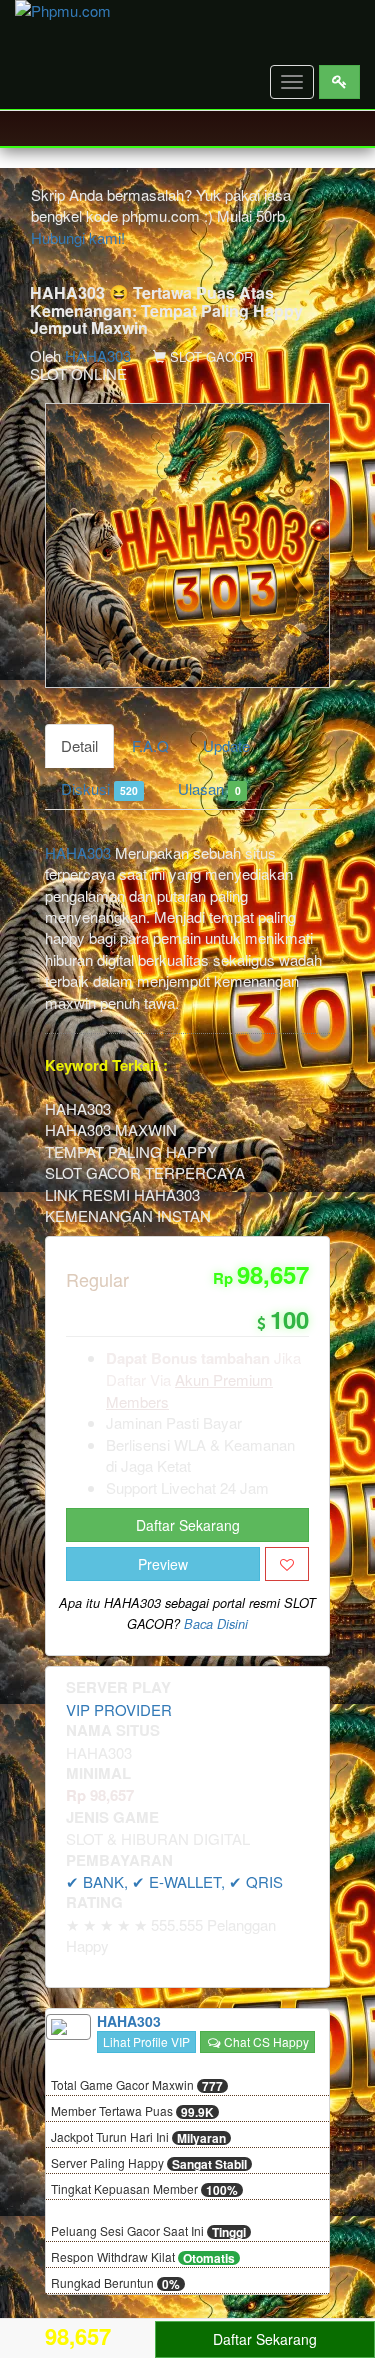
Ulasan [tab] (209, 788)
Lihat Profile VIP (146, 2041)
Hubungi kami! (78, 237)
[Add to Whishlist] (287, 1564)
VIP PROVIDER (119, 1709)
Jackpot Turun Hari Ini (138, 2138)
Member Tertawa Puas (132, 2112)
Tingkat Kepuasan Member (144, 2190)
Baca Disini (216, 1624)
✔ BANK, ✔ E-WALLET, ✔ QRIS (174, 1881)
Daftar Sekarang (188, 1525)
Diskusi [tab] (99, 788)
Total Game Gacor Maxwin (137, 2086)
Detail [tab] (79, 745)
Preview (163, 1564)
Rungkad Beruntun (115, 2284)
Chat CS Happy (265, 2041)
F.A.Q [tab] (150, 745)
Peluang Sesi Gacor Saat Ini (148, 2232)
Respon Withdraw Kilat (143, 2258)
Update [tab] (226, 745)
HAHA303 (98, 355)
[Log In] (339, 82)
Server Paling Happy (149, 2164)
